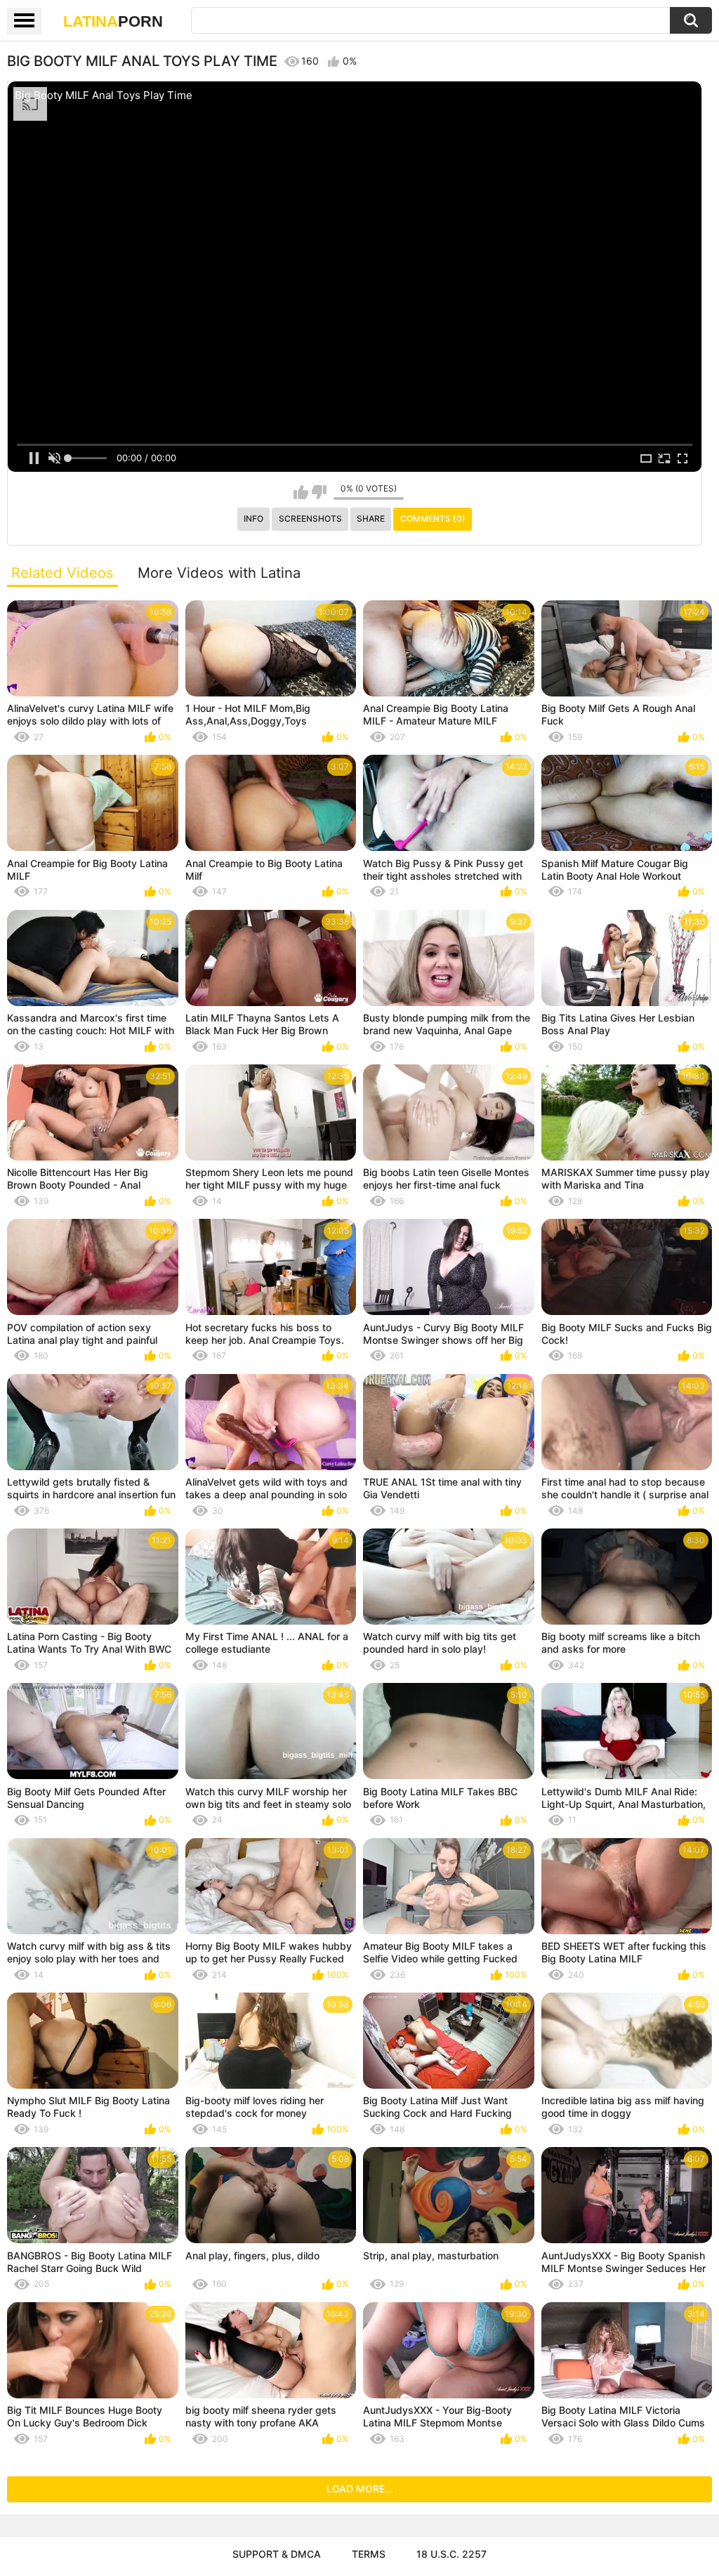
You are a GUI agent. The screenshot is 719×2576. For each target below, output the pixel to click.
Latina (113, 21)
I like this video (301, 492)
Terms (369, 2554)
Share (371, 518)
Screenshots (310, 518)
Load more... (360, 2489)
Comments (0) (433, 518)
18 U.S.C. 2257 (451, 2554)
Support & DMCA (277, 2554)
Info (253, 518)
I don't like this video (319, 492)
